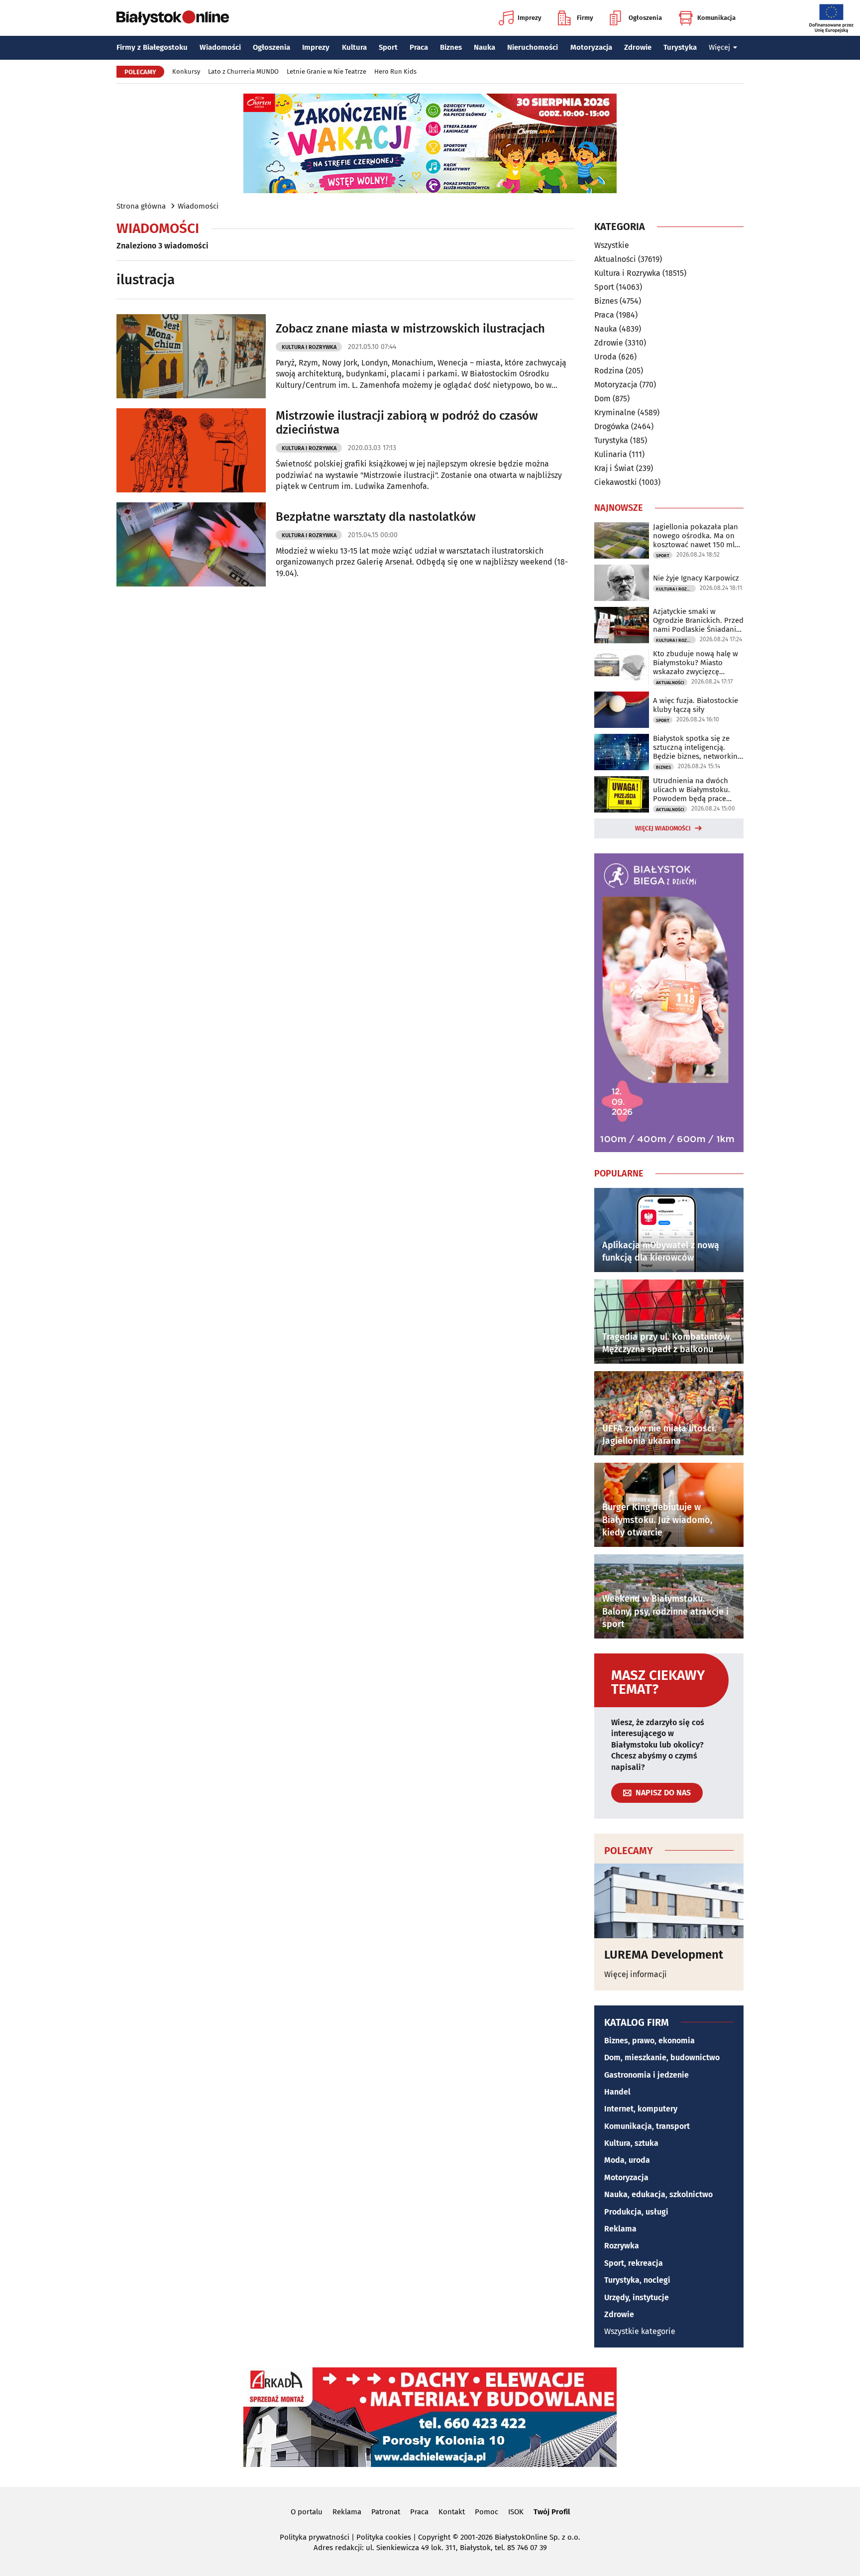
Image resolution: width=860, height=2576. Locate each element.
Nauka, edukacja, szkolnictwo (658, 2194)
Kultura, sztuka (631, 2143)
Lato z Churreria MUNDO (243, 71)
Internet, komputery (641, 2109)
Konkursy (186, 71)
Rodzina (609, 371)
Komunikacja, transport (647, 2126)
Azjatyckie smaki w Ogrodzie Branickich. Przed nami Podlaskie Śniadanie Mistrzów (698, 620)
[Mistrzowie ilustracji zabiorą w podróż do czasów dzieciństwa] (191, 450)
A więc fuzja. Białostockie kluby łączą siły (696, 705)
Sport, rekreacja (634, 2263)
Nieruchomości (533, 47)
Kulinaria (611, 454)
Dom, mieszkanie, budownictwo (662, 2057)
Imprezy (530, 18)
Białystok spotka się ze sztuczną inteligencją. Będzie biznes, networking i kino (697, 747)
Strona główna (141, 206)
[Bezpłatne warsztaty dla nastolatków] (191, 544)
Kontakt (452, 2512)
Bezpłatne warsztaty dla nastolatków (376, 517)
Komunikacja (716, 18)
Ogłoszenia (645, 18)
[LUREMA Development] (669, 1901)
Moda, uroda (627, 2160)
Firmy (585, 18)
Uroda (605, 357)
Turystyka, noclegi (637, 2280)
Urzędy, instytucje (637, 2297)
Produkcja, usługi (636, 2212)
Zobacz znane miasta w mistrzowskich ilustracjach (410, 329)
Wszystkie (612, 245)
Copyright (434, 2537)
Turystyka (680, 47)
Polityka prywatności (315, 2537)
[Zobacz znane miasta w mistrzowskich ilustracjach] (191, 356)
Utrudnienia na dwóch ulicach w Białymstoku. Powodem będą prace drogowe (692, 790)
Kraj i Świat (614, 468)
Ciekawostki (616, 482)
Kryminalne (615, 412)
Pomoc (486, 2512)
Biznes (451, 47)
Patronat (386, 2512)
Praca (419, 47)
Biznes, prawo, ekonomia (649, 2041)
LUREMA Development (664, 1955)
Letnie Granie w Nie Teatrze (326, 71)
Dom (602, 399)
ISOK (516, 2512)
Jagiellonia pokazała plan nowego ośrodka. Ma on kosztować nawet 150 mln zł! (696, 536)
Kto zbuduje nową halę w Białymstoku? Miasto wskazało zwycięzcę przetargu (696, 663)
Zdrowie (638, 47)
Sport (388, 47)
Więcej (719, 47)
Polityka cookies (384, 2537)
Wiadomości (220, 47)
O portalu (307, 2512)
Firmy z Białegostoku (152, 47)
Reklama (620, 2229)
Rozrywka (622, 2246)
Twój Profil (552, 2512)
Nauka (484, 47)
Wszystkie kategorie (640, 2331)
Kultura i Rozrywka (309, 347)
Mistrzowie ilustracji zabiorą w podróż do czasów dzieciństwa (407, 423)
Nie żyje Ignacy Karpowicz (696, 578)
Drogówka (612, 426)
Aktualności (615, 259)
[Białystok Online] (173, 18)
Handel (617, 2092)
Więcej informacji (636, 1974)
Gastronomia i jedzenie (646, 2075)
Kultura (354, 47)
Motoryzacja (591, 47)
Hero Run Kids (395, 71)
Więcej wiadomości (663, 828)
